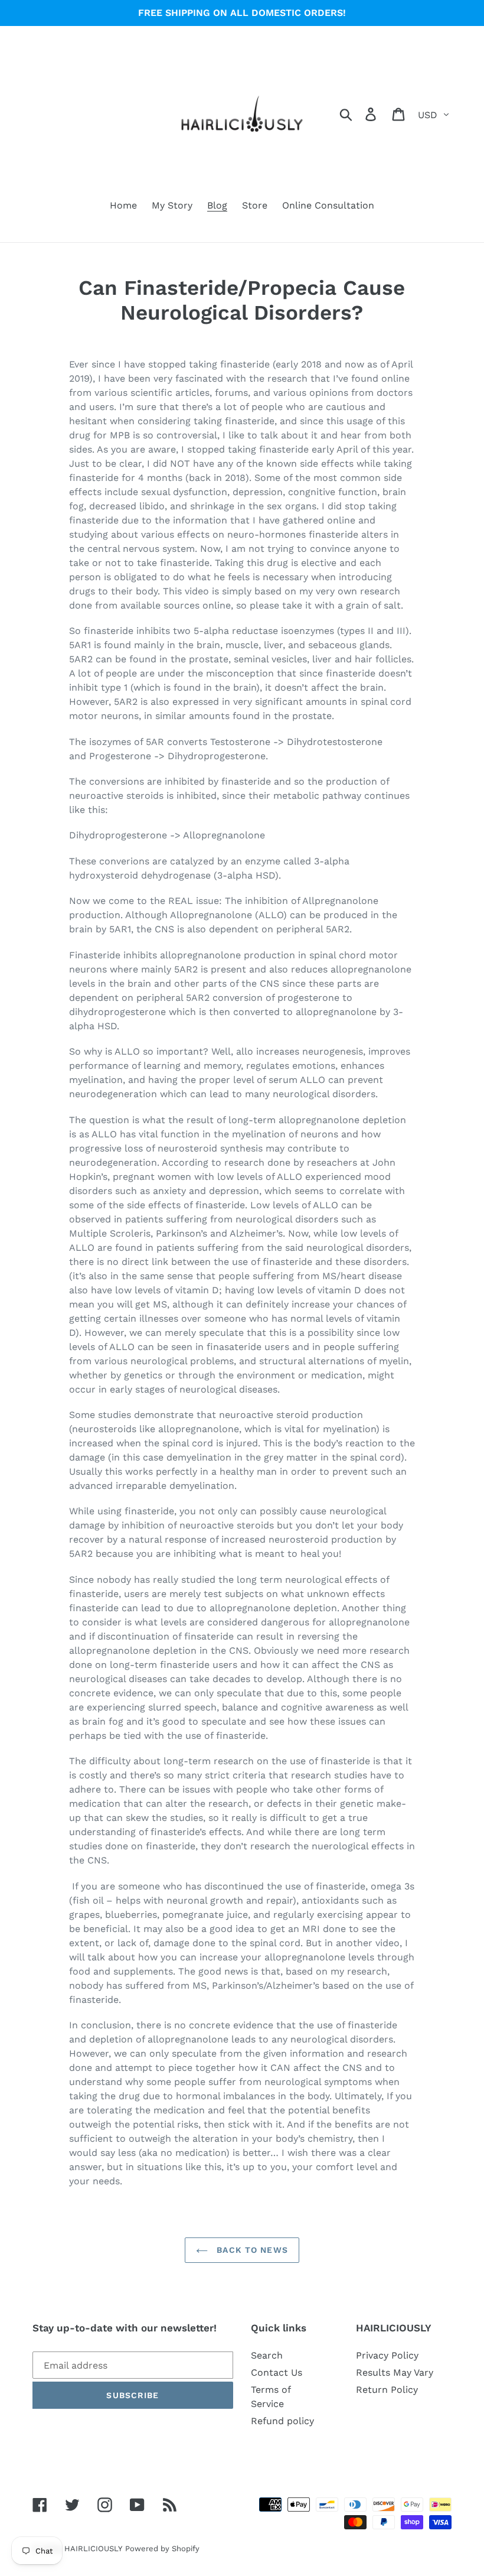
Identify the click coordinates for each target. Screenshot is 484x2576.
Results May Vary (395, 2372)
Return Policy (387, 2390)
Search (267, 2355)
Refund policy (282, 2421)
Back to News (251, 2250)
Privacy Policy (387, 2355)
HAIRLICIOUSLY (93, 2549)
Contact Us (277, 2372)
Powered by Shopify (162, 2549)
